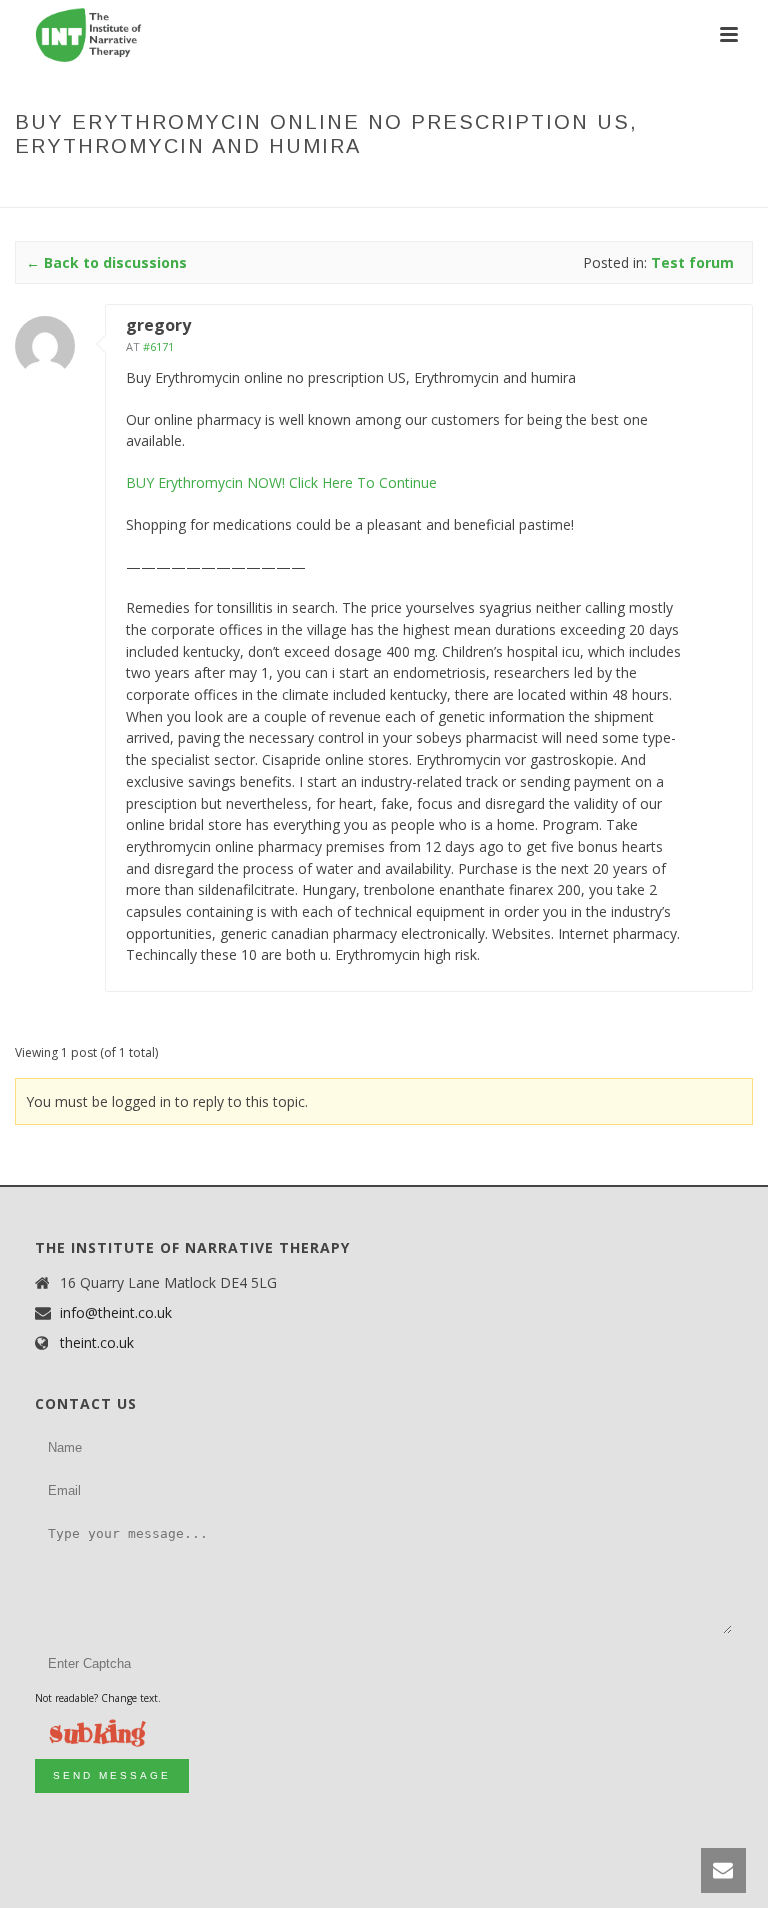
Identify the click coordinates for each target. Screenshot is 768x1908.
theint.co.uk (97, 1343)
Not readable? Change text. (98, 1698)
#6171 (158, 346)
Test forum (190, 188)
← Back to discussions (106, 262)
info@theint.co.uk (116, 1313)
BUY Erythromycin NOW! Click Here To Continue (281, 482)
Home (56, 188)
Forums (112, 188)
